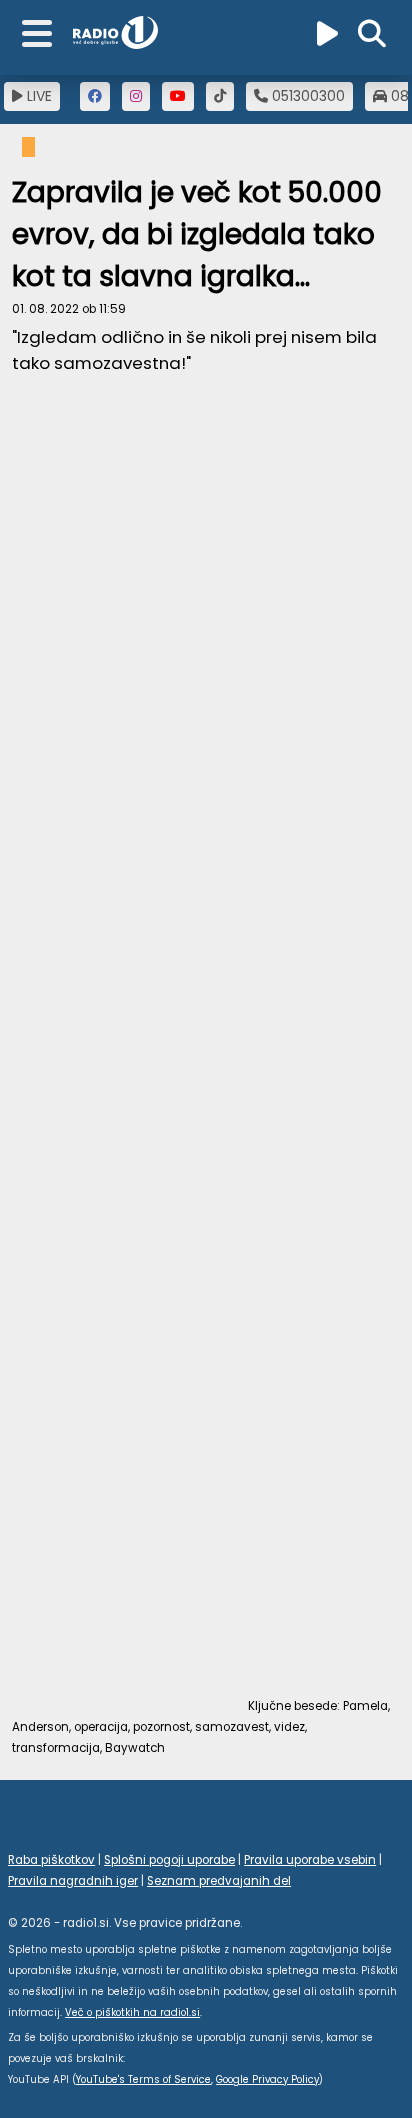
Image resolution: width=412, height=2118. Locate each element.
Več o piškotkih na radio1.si (132, 2012)
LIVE (37, 96)
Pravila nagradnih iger (73, 1881)
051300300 (306, 96)
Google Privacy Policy (267, 2079)
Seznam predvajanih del (219, 1881)
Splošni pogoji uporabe (169, 1860)
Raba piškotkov (51, 1860)
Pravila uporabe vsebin (310, 1860)
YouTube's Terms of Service (143, 2079)
